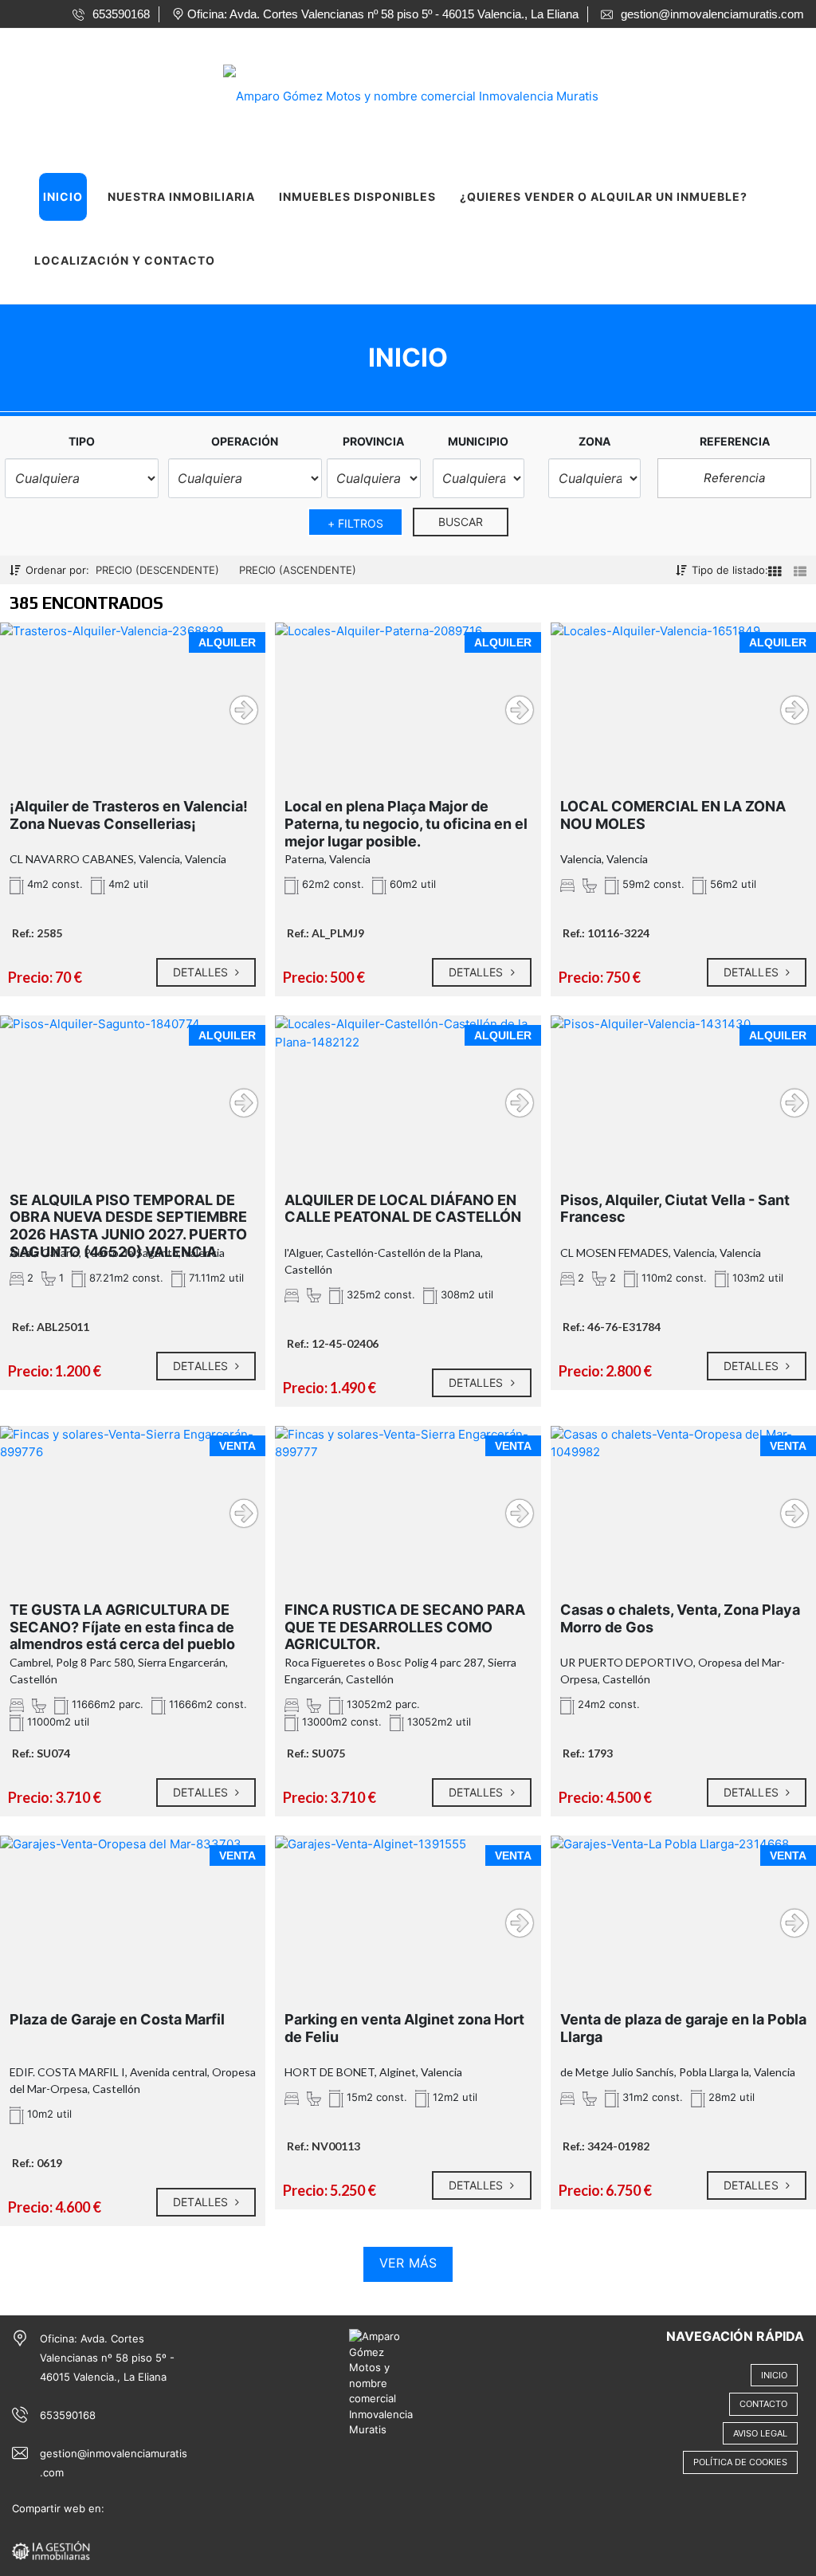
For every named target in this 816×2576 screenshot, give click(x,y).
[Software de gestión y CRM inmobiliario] (51, 2550)
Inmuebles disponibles (357, 196)
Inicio (63, 196)
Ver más (408, 2263)
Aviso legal (760, 2433)
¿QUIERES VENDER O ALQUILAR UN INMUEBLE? (604, 196)
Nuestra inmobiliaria (181, 196)
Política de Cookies (740, 2462)
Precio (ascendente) (298, 570)
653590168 (68, 2415)
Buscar (461, 522)
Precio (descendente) (157, 570)
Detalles (202, 972)
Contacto (763, 2404)
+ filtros (356, 523)
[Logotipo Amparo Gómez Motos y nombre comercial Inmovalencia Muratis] (392, 91)
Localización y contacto (125, 260)
